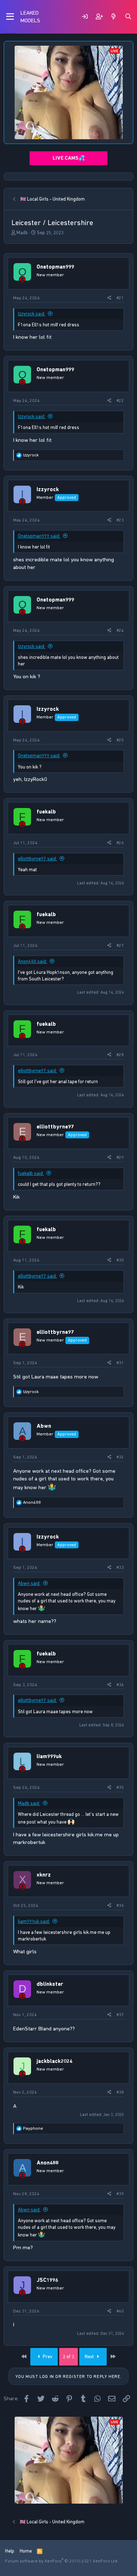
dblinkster (50, 1984)
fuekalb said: (31, 1173)
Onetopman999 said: (39, 536)
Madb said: (29, 1803)
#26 (120, 843)
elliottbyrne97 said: (37, 859)
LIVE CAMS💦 (69, 158)
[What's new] (114, 17)
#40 (120, 2311)
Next (90, 2357)
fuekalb (46, 812)
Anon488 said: (33, 961)
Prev (47, 2357)
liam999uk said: (34, 1921)
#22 (120, 401)
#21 (120, 298)
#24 (120, 630)
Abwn (44, 1426)
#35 (120, 1787)
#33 (120, 1567)
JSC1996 (47, 2280)
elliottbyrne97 (55, 1127)
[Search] (128, 17)
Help (10, 2551)
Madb (22, 233)
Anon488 (47, 2163)
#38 (120, 2092)
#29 (120, 1157)
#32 (120, 1457)
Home (26, 2551)
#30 (120, 1260)
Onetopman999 (55, 267)
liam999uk (49, 1756)
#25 (120, 740)
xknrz (44, 1875)
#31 (120, 1363)
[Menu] (10, 17)
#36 (120, 1905)
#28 (120, 1055)
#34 (120, 1685)
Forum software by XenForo (62, 2561)
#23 (120, 520)
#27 (120, 945)
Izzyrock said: (32, 314)
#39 (120, 2194)
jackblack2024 (54, 2061)
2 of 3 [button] (68, 2357)
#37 (120, 2015)
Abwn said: (29, 1583)
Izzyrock (48, 489)
